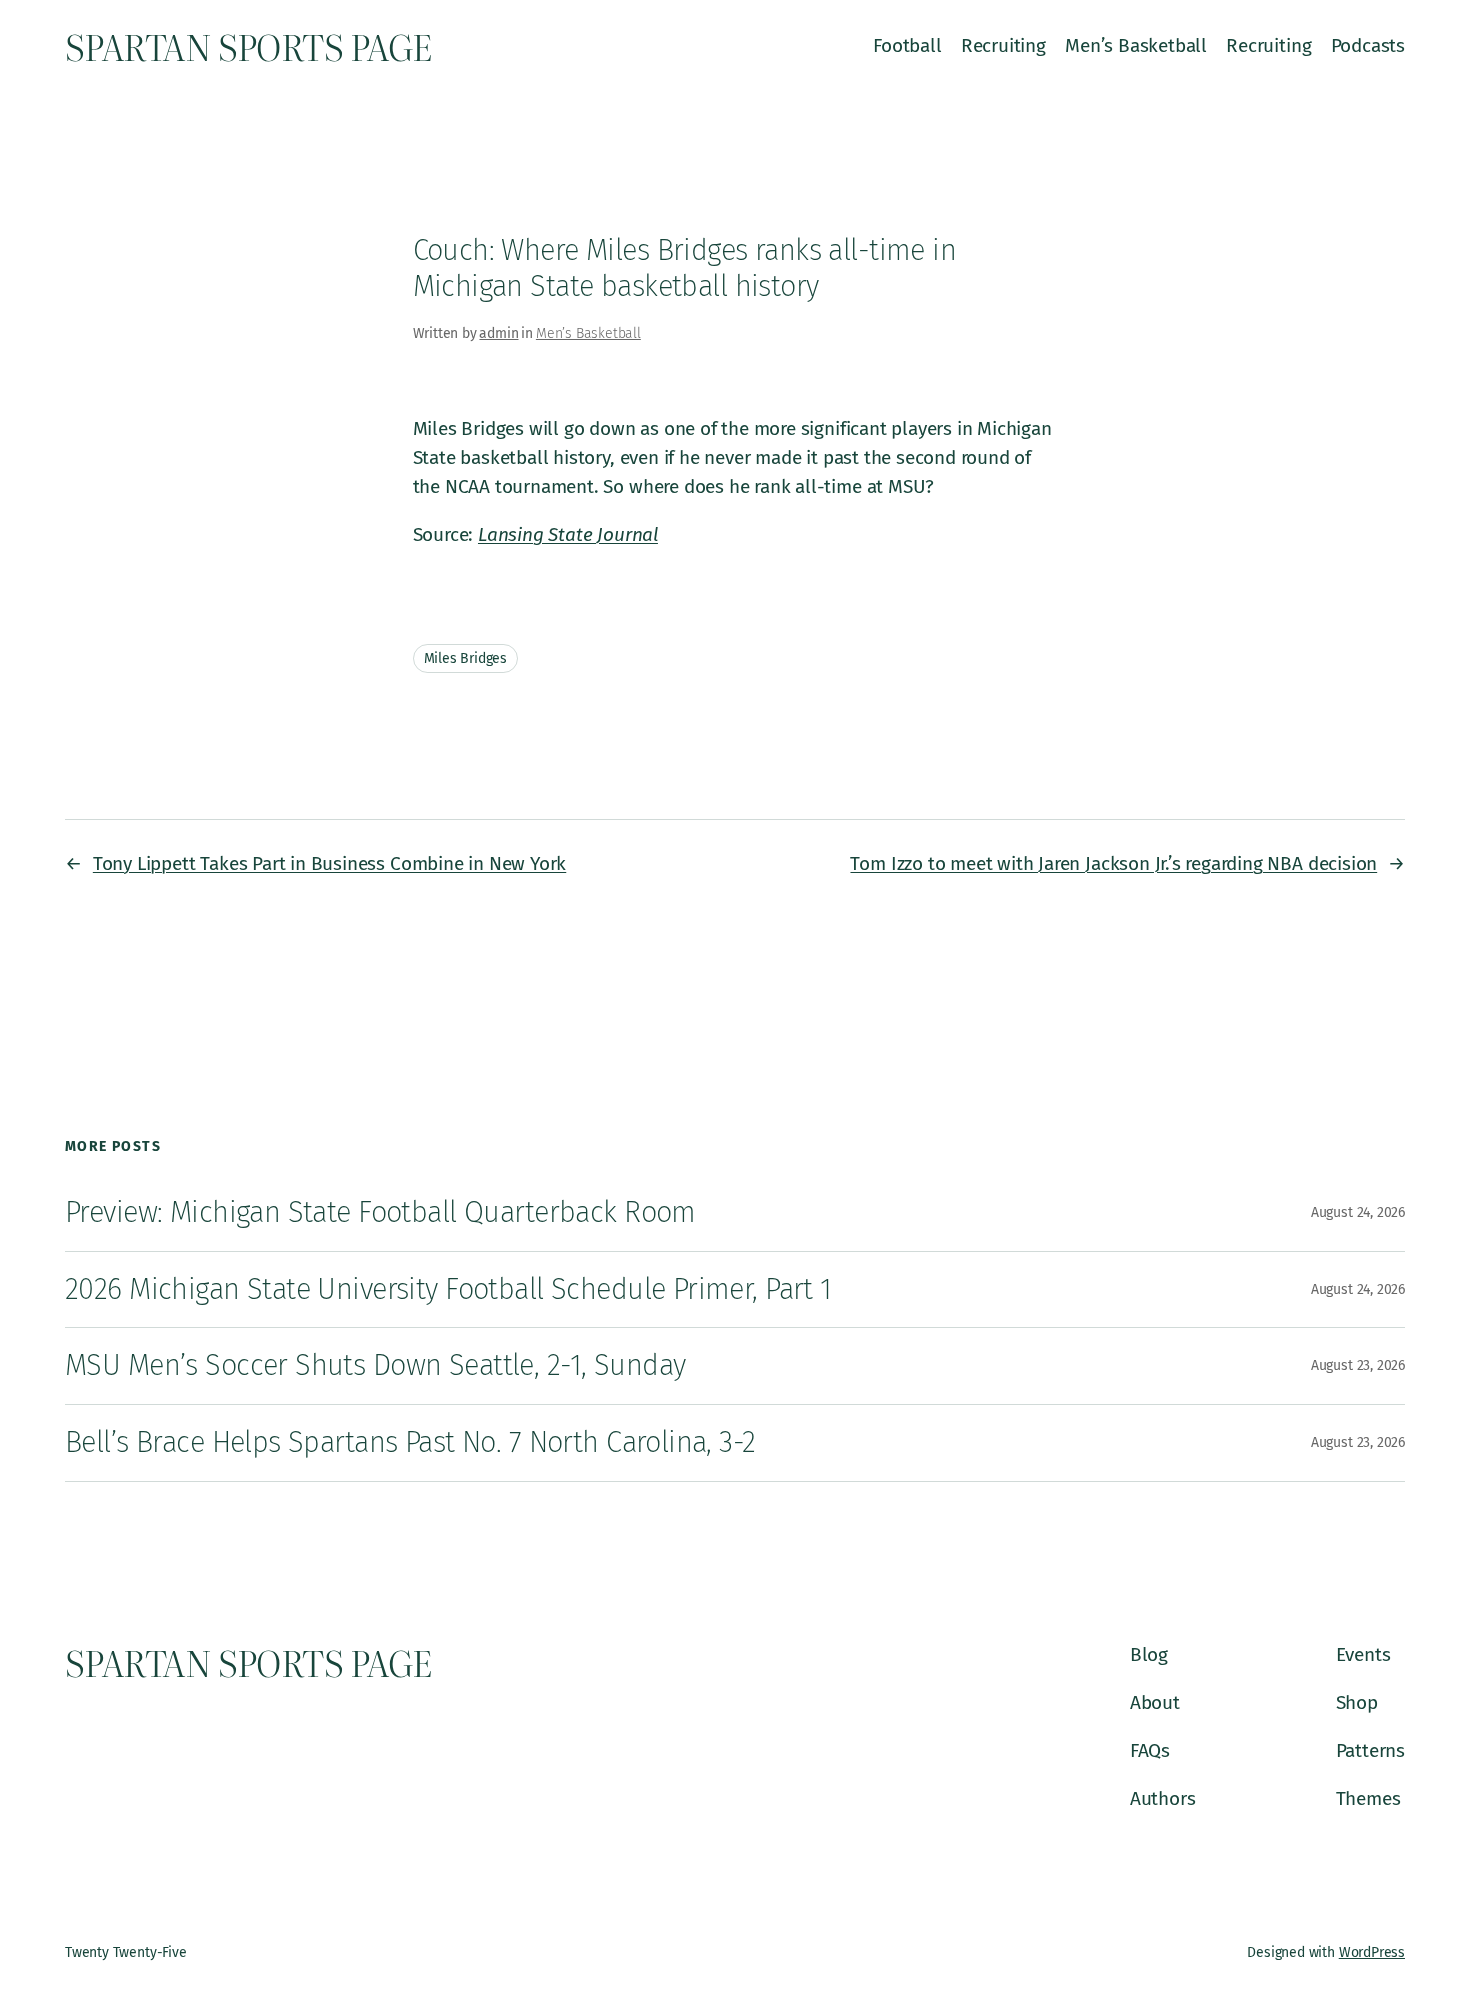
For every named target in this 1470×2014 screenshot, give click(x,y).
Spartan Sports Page (248, 46)
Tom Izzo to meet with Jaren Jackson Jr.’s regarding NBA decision (1113, 863)
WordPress (1372, 1952)
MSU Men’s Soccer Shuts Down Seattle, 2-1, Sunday (375, 1365)
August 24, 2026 (1358, 1212)
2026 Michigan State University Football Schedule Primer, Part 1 (448, 1289)
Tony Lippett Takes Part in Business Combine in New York (329, 863)
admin (498, 333)
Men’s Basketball (588, 333)
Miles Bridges (466, 658)
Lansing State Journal (568, 534)
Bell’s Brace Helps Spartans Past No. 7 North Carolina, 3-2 (410, 1442)
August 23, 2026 (1358, 1365)
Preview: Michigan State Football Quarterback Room (380, 1212)
